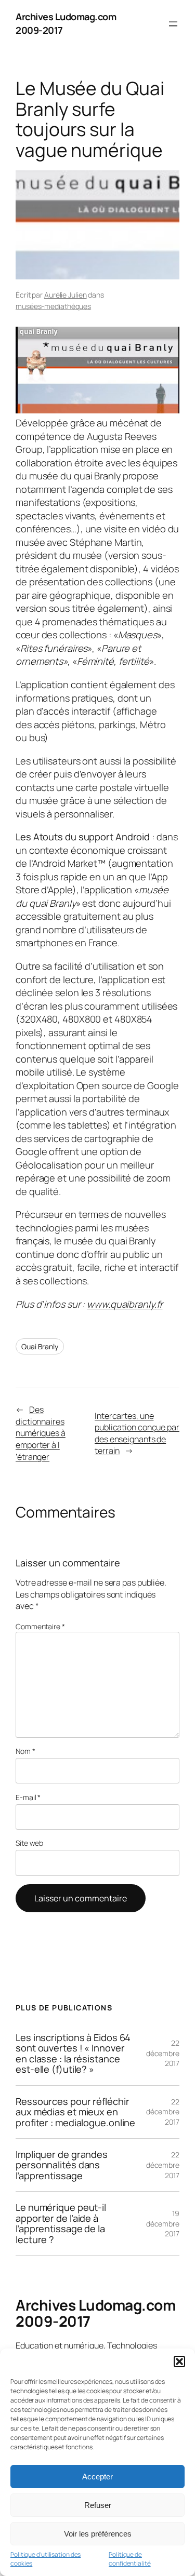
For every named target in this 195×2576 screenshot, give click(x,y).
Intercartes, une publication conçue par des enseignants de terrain (137, 1433)
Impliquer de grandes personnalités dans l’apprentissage (62, 2165)
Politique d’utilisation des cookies (45, 2559)
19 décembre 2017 (163, 2223)
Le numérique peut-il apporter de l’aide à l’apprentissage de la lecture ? (61, 2223)
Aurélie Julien (66, 295)
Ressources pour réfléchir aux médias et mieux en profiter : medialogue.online (75, 2112)
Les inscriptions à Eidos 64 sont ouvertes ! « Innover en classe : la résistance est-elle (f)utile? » (73, 2054)
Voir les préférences (98, 2534)
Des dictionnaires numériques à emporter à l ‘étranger (41, 1433)
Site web (29, 1843)
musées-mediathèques (53, 306)
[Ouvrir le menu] (173, 24)
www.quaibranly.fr (125, 1304)
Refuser (98, 2505)
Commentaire (40, 1626)
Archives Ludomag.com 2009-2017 (95, 2313)
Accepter (97, 2477)
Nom (25, 1751)
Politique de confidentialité (130, 2559)
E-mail (28, 1797)
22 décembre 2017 (163, 2053)
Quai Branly (40, 1346)
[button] (179, 2362)
